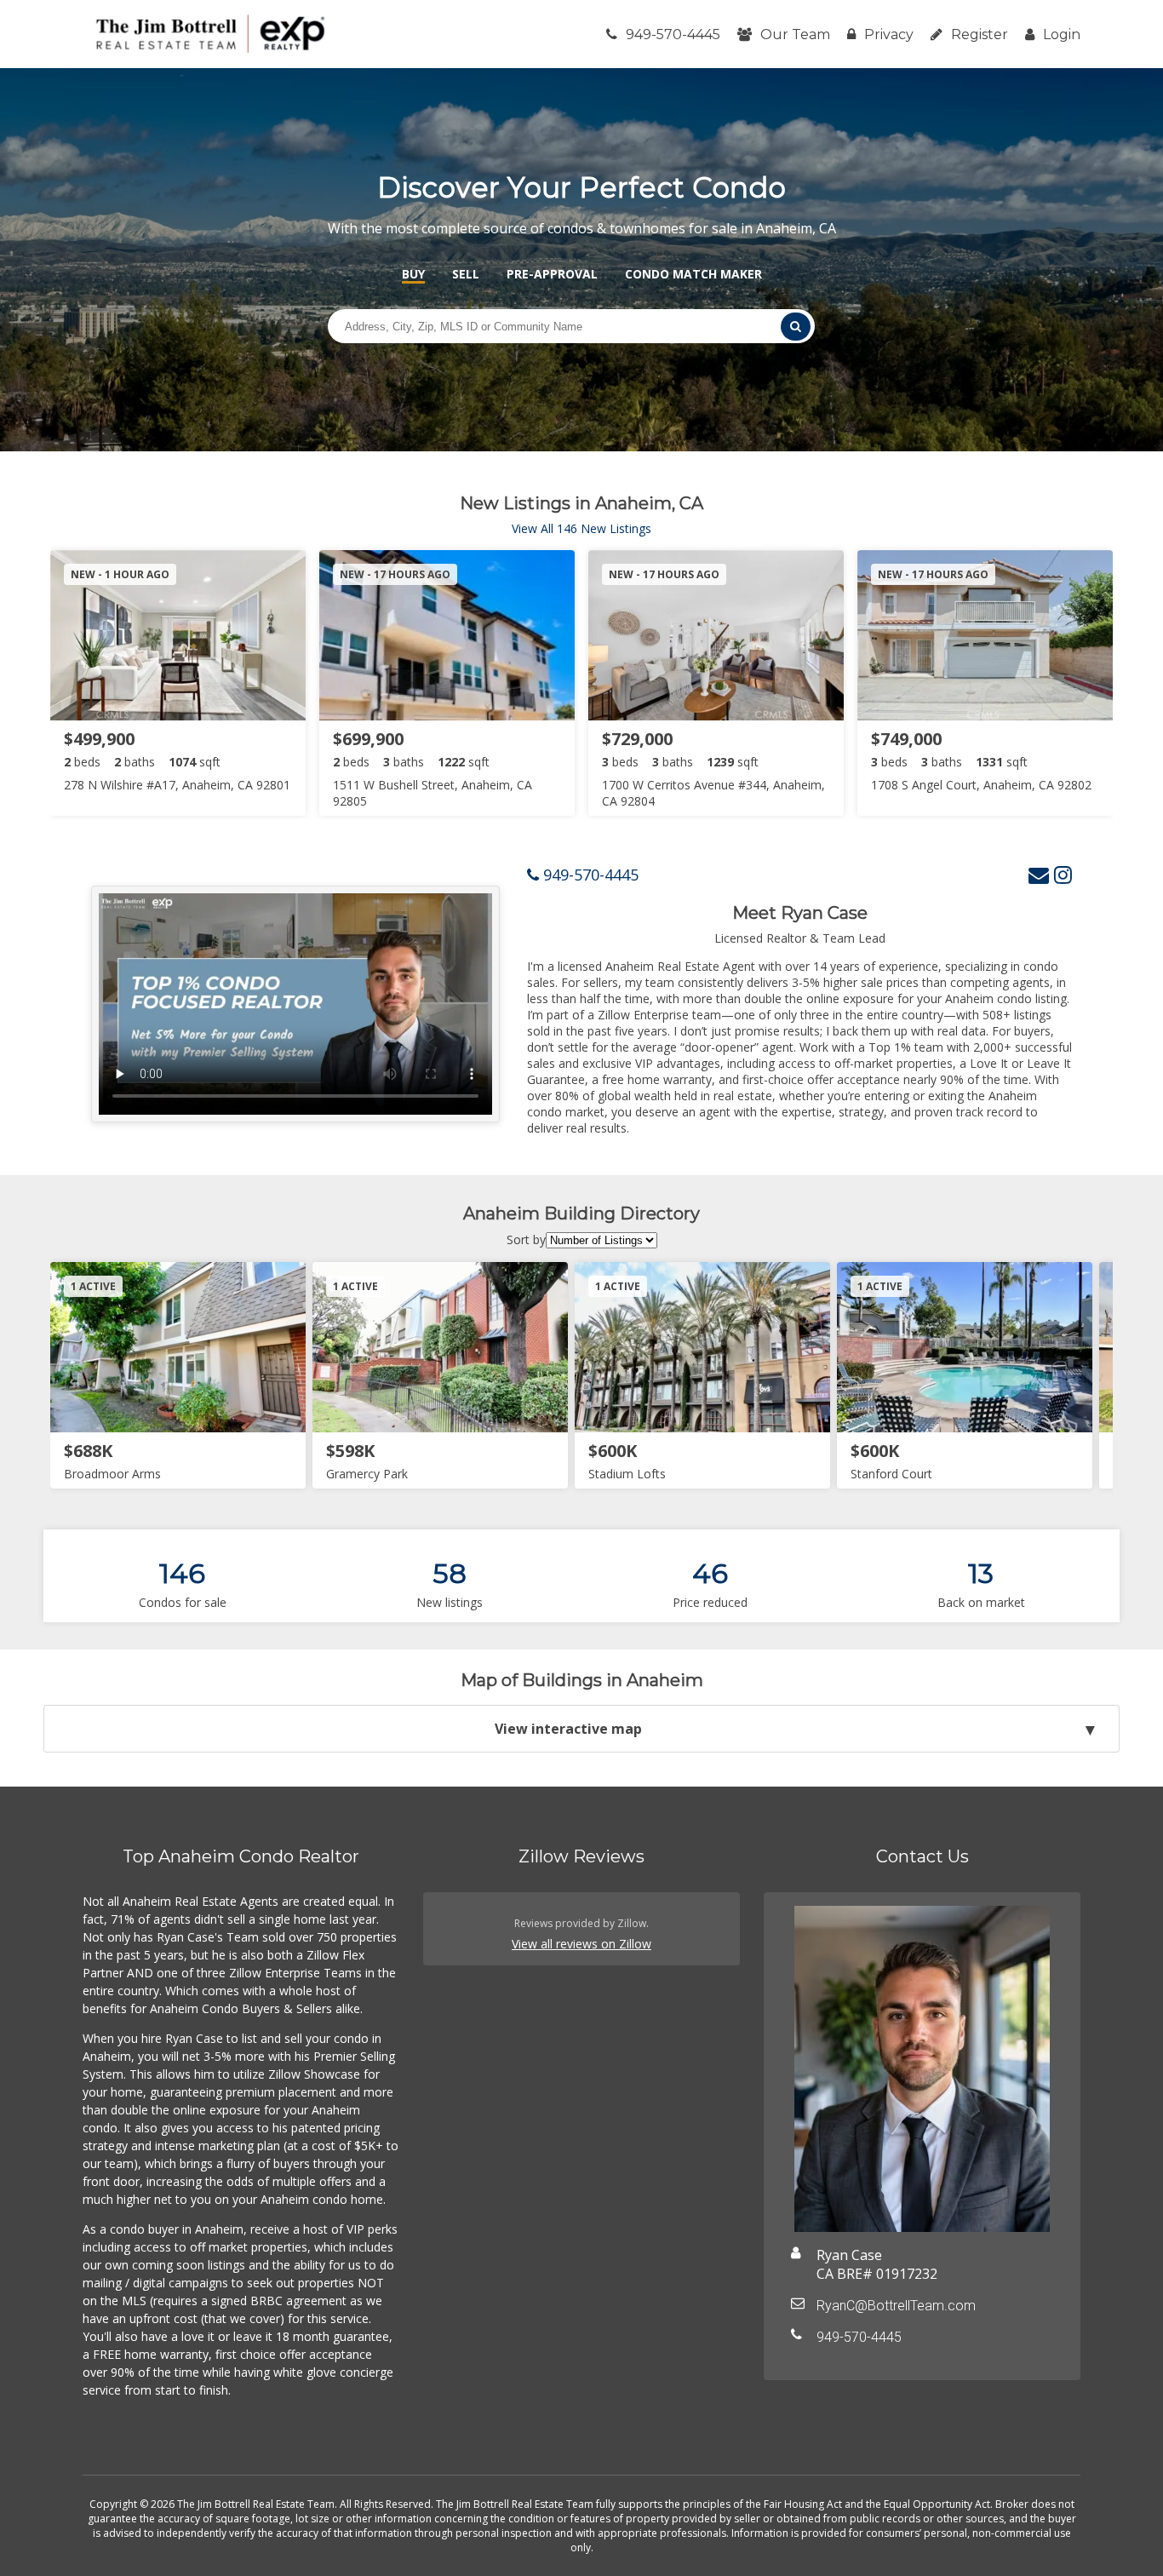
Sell (466, 274)
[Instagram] (1063, 874)
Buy (413, 274)
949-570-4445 (673, 34)
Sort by (526, 1239)
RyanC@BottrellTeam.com (896, 2306)
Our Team (795, 34)
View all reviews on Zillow (581, 1944)
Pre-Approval (552, 274)
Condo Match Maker (693, 274)
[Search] (795, 327)
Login (1062, 34)
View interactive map (568, 1729)
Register (980, 34)
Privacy (889, 34)
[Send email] (1039, 874)
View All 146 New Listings (581, 528)
